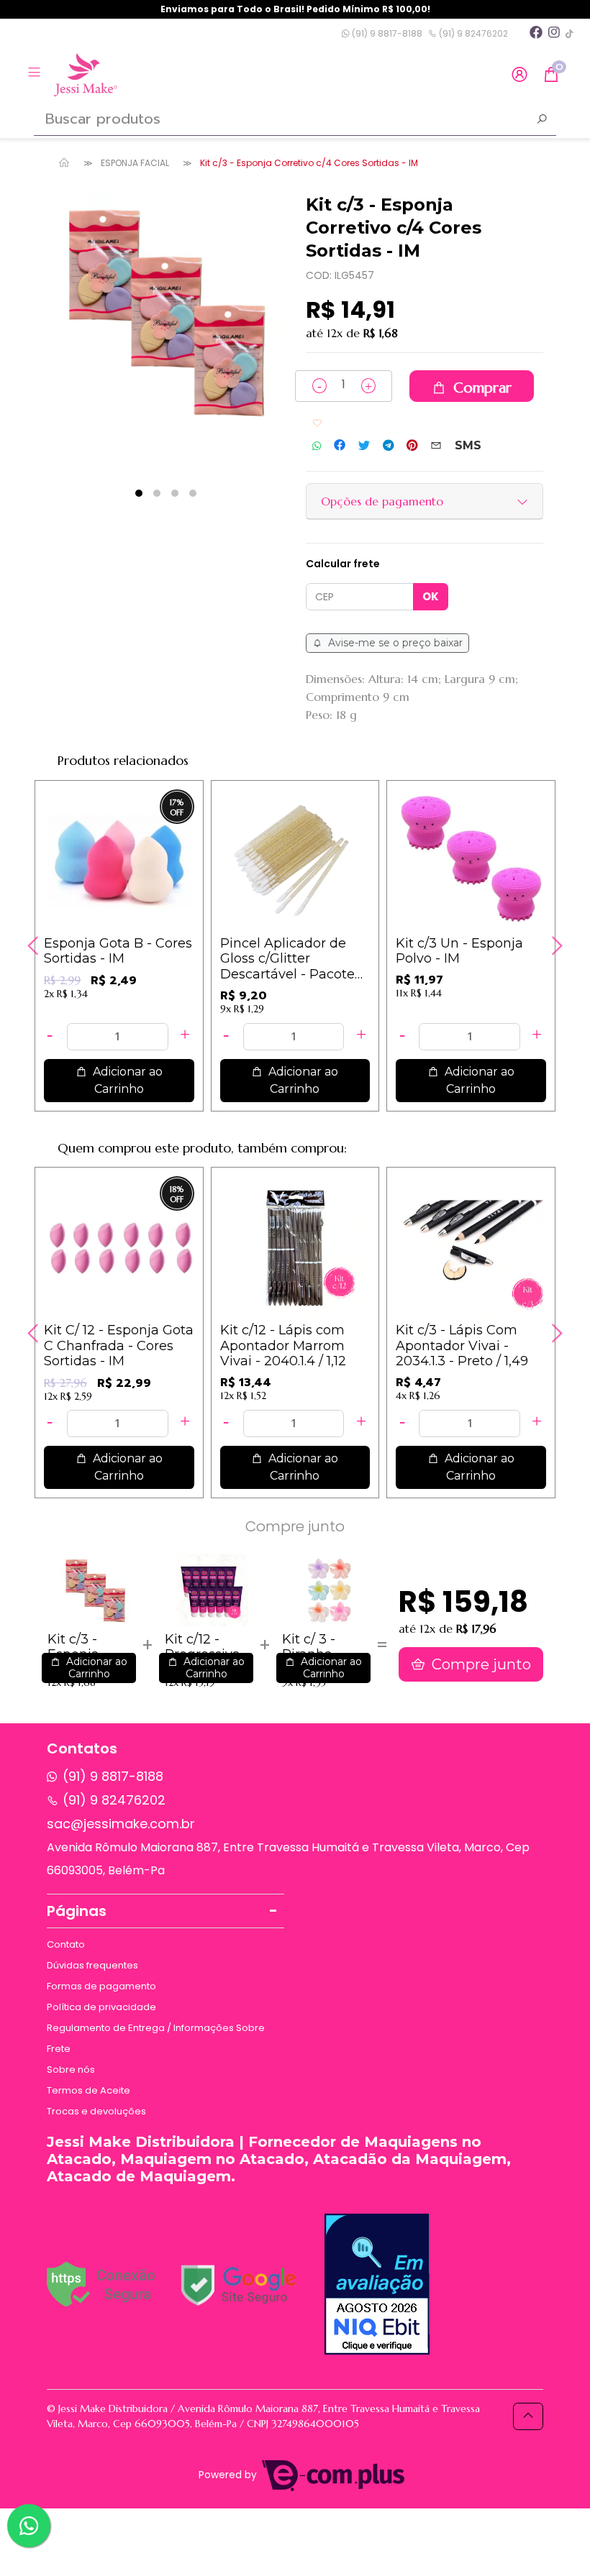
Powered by (229, 2475)
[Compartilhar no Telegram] (388, 446)
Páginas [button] (77, 1911)
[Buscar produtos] (542, 121)
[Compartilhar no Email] (436, 446)
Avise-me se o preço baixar (394, 643)
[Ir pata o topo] (528, 2416)
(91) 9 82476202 (472, 33)
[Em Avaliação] (377, 2284)
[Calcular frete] (431, 597)
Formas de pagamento (101, 1986)
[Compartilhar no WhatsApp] (317, 446)
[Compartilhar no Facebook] (340, 446)
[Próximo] (555, 945)
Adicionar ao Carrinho (133, 1080)
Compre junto (480, 1664)
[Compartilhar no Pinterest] (412, 446)
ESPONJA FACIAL (135, 163)
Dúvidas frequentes (92, 1965)
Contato (66, 1944)
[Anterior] (35, 945)
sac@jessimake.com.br (121, 1824)
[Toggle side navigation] (36, 74)
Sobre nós (71, 2069)
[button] (519, 75)
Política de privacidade (101, 2007)
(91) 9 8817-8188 (386, 33)
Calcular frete (343, 564)
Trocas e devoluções (96, 2111)
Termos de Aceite (88, 2090)
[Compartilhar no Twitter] (364, 446)
